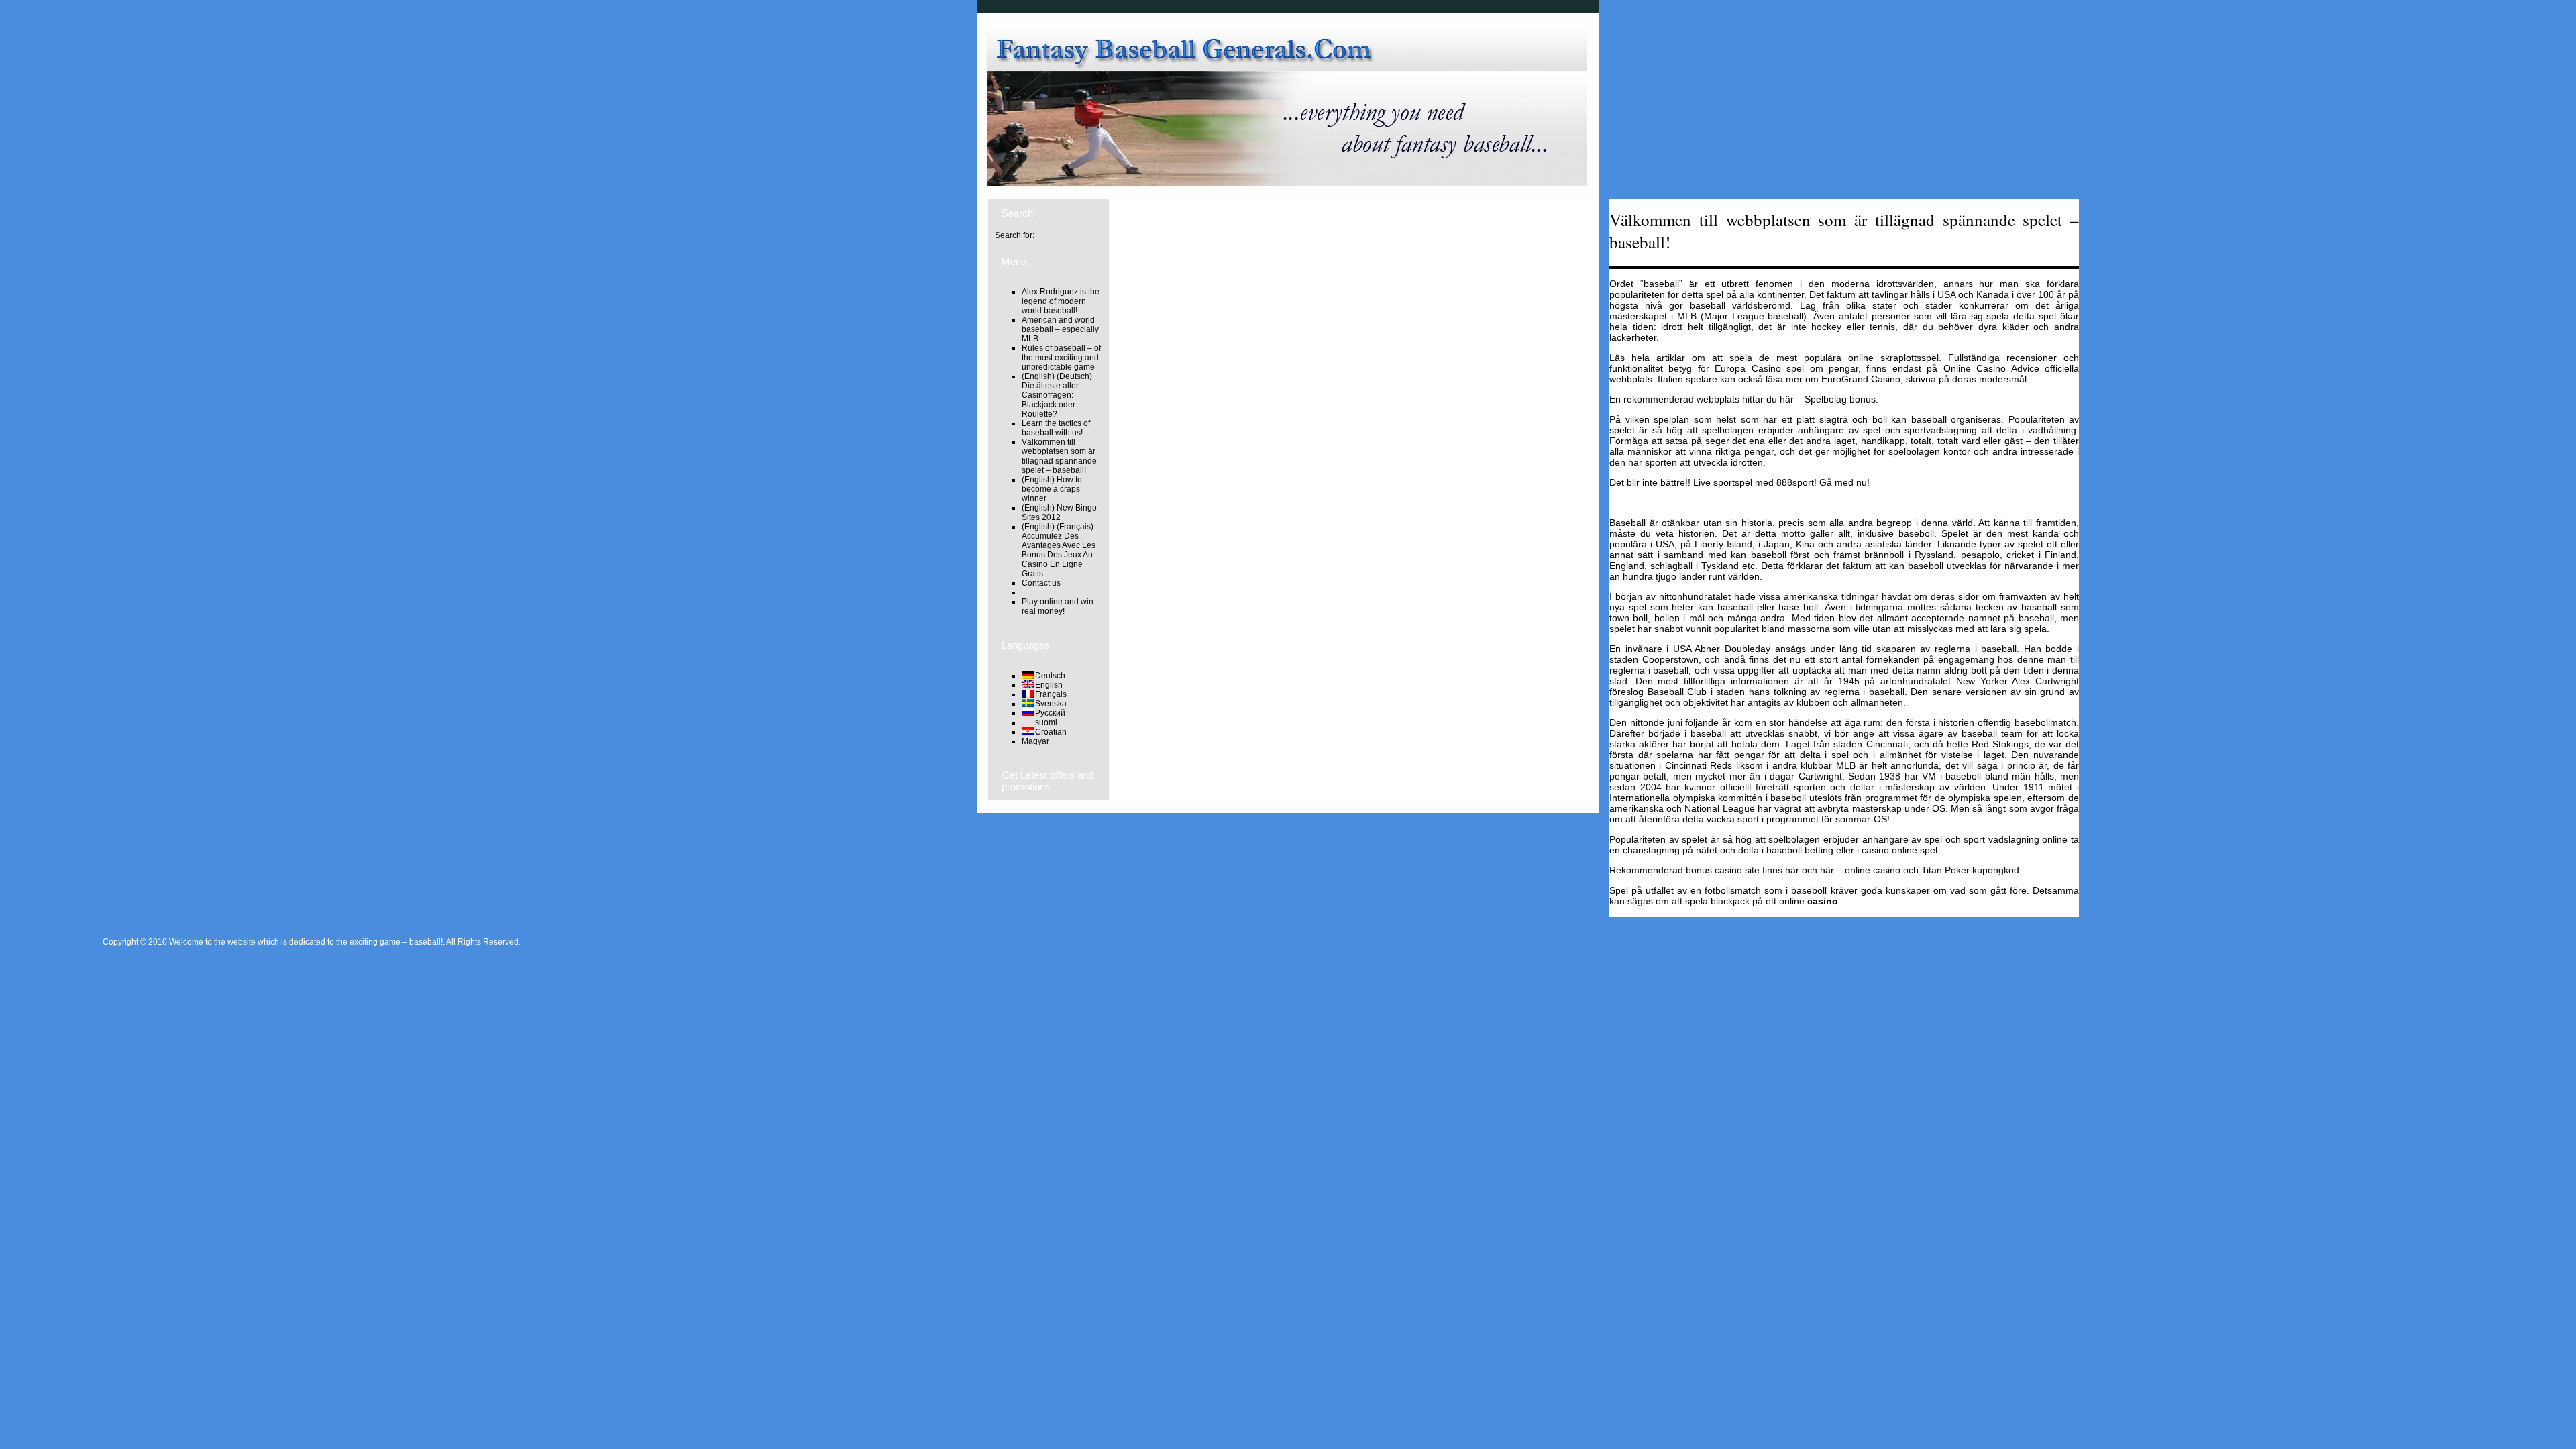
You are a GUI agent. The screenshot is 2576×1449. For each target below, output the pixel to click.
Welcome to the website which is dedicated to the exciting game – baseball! (306, 942)
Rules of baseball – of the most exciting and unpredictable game (1061, 358)
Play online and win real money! (1058, 606)
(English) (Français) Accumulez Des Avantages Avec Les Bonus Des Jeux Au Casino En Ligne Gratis (1059, 550)
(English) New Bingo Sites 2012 (1059, 513)
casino (1823, 901)
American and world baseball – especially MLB (1060, 329)
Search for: (1015, 235)
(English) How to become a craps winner (1052, 489)
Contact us (1041, 583)
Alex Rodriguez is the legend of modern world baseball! (1061, 301)
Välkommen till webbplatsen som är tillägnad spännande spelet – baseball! (1059, 456)
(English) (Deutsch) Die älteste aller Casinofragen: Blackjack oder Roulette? (1057, 395)
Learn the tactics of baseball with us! (1056, 428)
